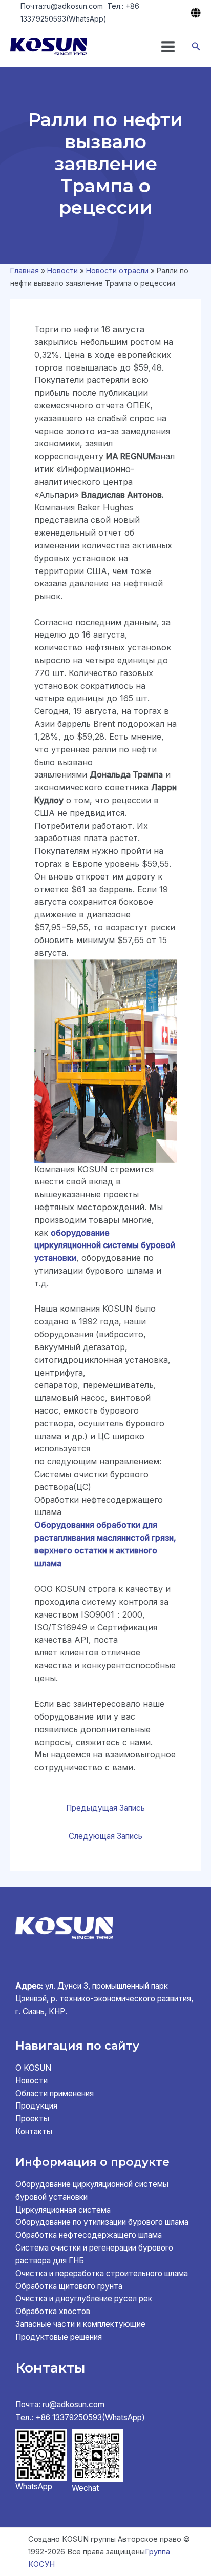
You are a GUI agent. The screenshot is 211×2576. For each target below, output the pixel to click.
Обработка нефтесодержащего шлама (89, 2235)
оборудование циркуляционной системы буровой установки (105, 1245)
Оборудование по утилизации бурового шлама (102, 2222)
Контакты (34, 2131)
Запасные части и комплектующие (80, 2324)
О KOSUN (33, 2068)
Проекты (32, 2119)
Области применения (55, 2093)
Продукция (36, 2106)
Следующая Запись (105, 1836)
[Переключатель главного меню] (168, 47)
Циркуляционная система (63, 2210)
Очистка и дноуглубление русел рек (84, 2298)
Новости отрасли (117, 270)
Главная (25, 270)
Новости (62, 270)
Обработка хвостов (53, 2311)
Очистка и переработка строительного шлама (102, 2273)
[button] (196, 46)
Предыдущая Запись (105, 1808)
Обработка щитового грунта (69, 2286)
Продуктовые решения (59, 2337)
